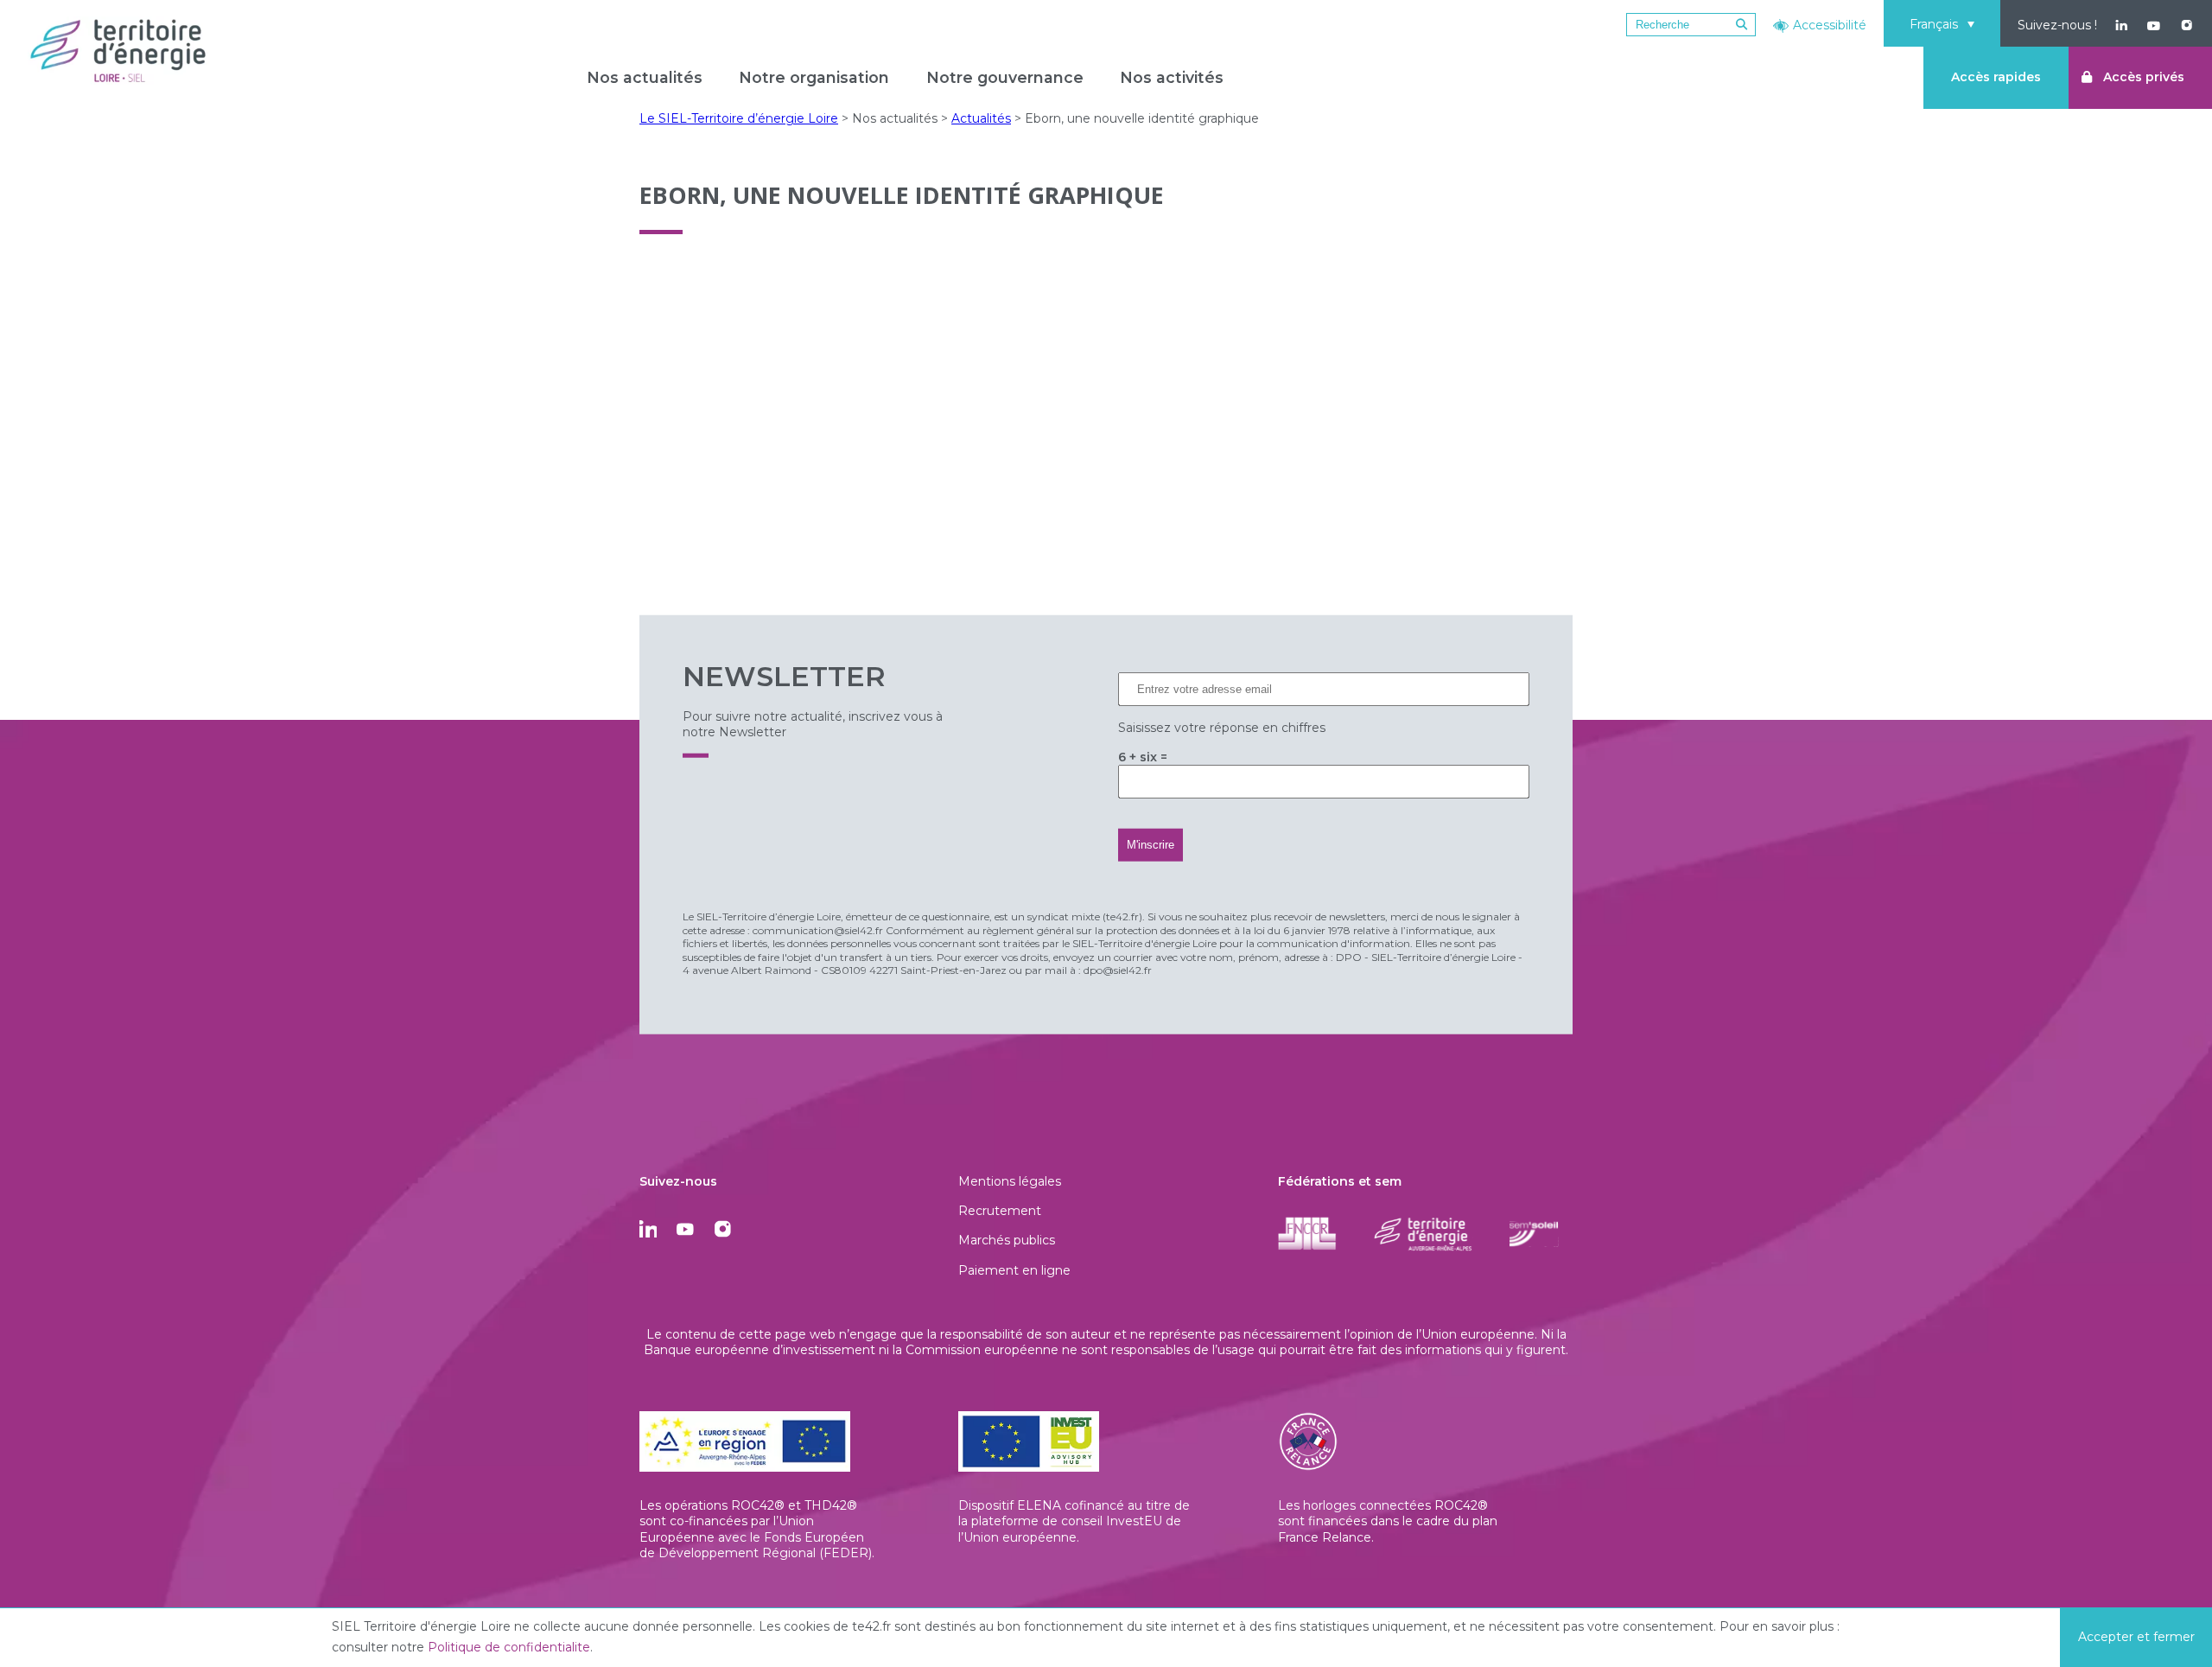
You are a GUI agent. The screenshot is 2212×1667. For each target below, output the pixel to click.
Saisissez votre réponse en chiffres (1222, 728)
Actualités (981, 118)
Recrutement (1000, 1211)
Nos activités (1172, 77)
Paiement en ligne (1014, 1270)
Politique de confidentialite (509, 1647)
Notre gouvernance (1005, 77)
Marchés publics (1007, 1240)
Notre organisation (814, 77)
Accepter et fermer (2136, 1637)
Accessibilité (1830, 25)
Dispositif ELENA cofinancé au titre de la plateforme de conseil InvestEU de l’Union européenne (1074, 1521)
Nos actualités (645, 77)
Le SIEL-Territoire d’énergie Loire (739, 118)
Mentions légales (1010, 1181)
